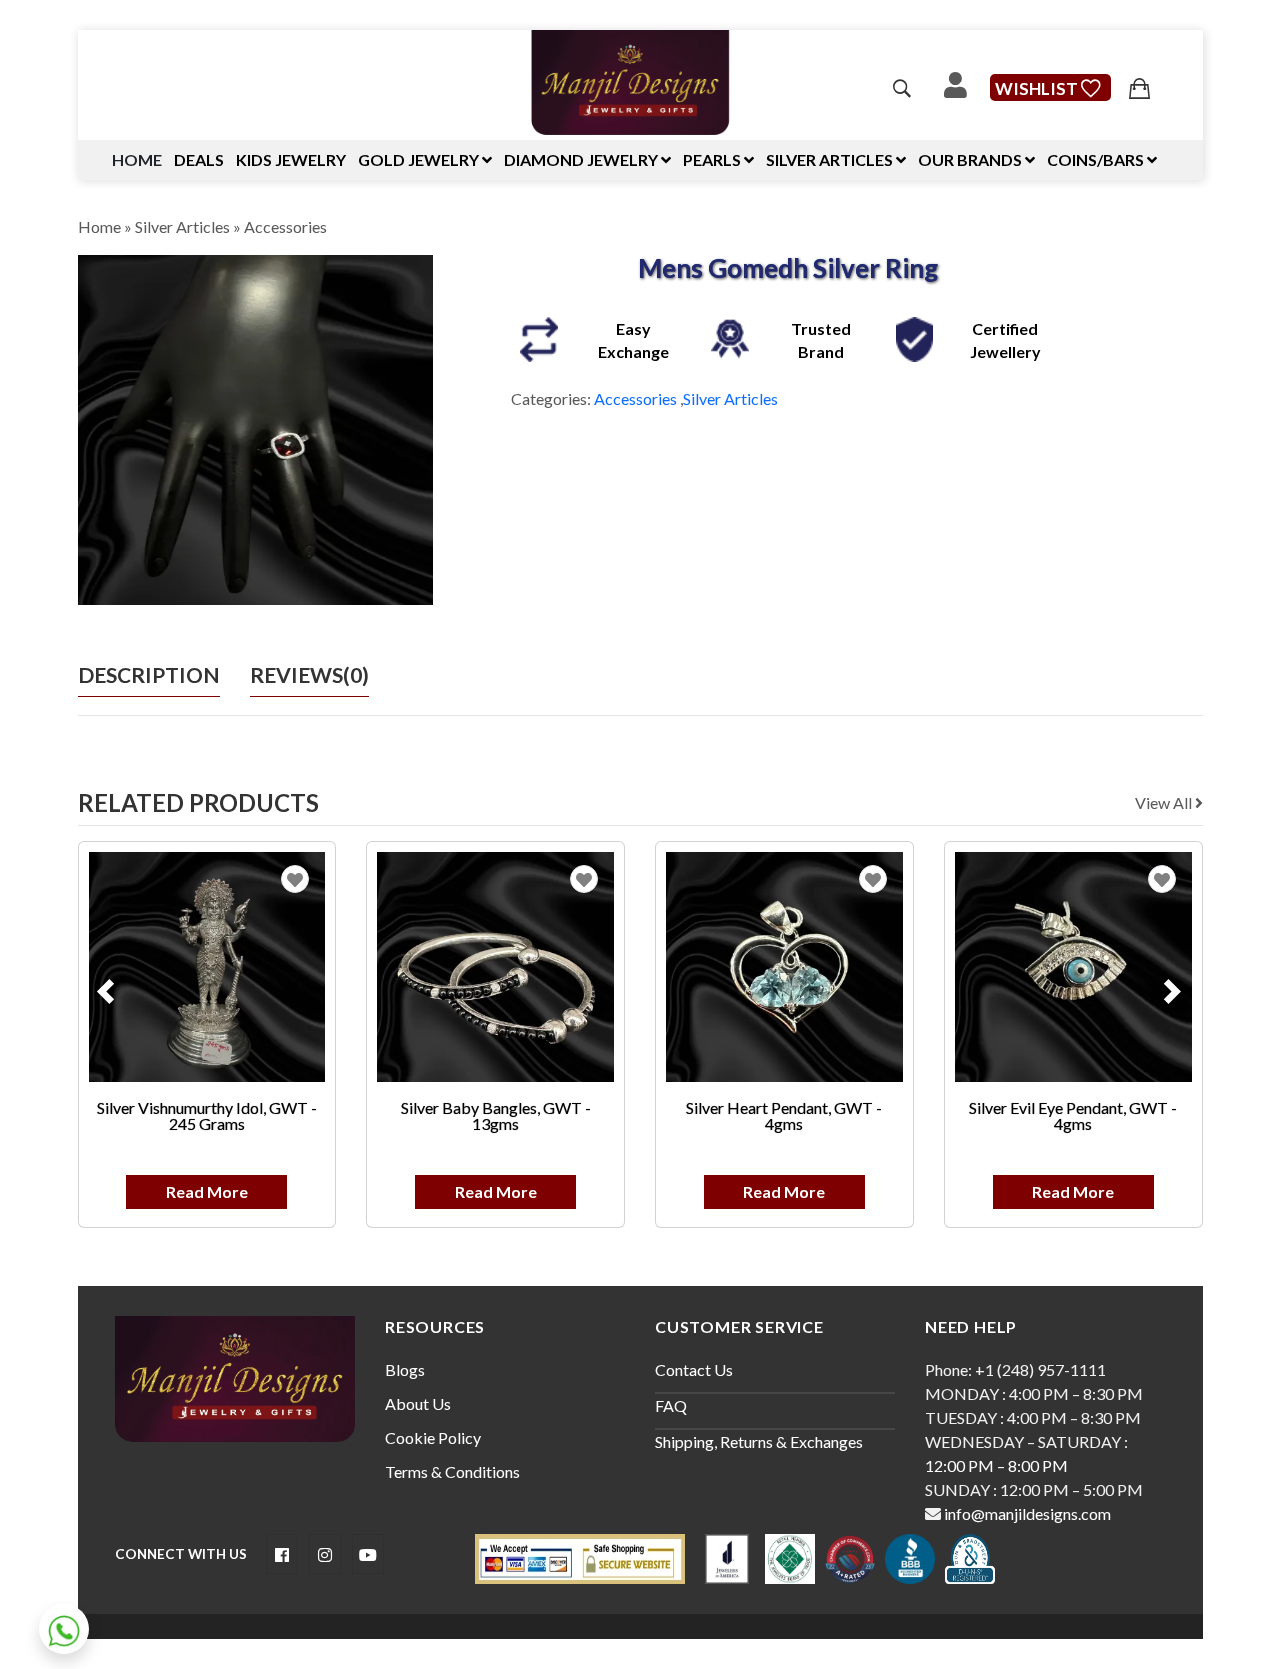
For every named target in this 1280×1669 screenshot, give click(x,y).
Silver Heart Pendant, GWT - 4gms (784, 1115)
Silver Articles (182, 226)
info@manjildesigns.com (1026, 1513)
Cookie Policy (433, 1437)
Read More (207, 1191)
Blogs (405, 1369)
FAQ (671, 1405)
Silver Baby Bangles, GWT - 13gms (496, 1115)
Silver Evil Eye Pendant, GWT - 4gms (1073, 1115)
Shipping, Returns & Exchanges (759, 1441)
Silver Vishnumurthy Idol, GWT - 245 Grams (207, 1115)
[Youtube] (368, 1554)
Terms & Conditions (452, 1471)
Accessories (285, 226)
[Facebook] (282, 1554)
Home (137, 159)
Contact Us (694, 1369)
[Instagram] (325, 1554)
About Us (418, 1403)
